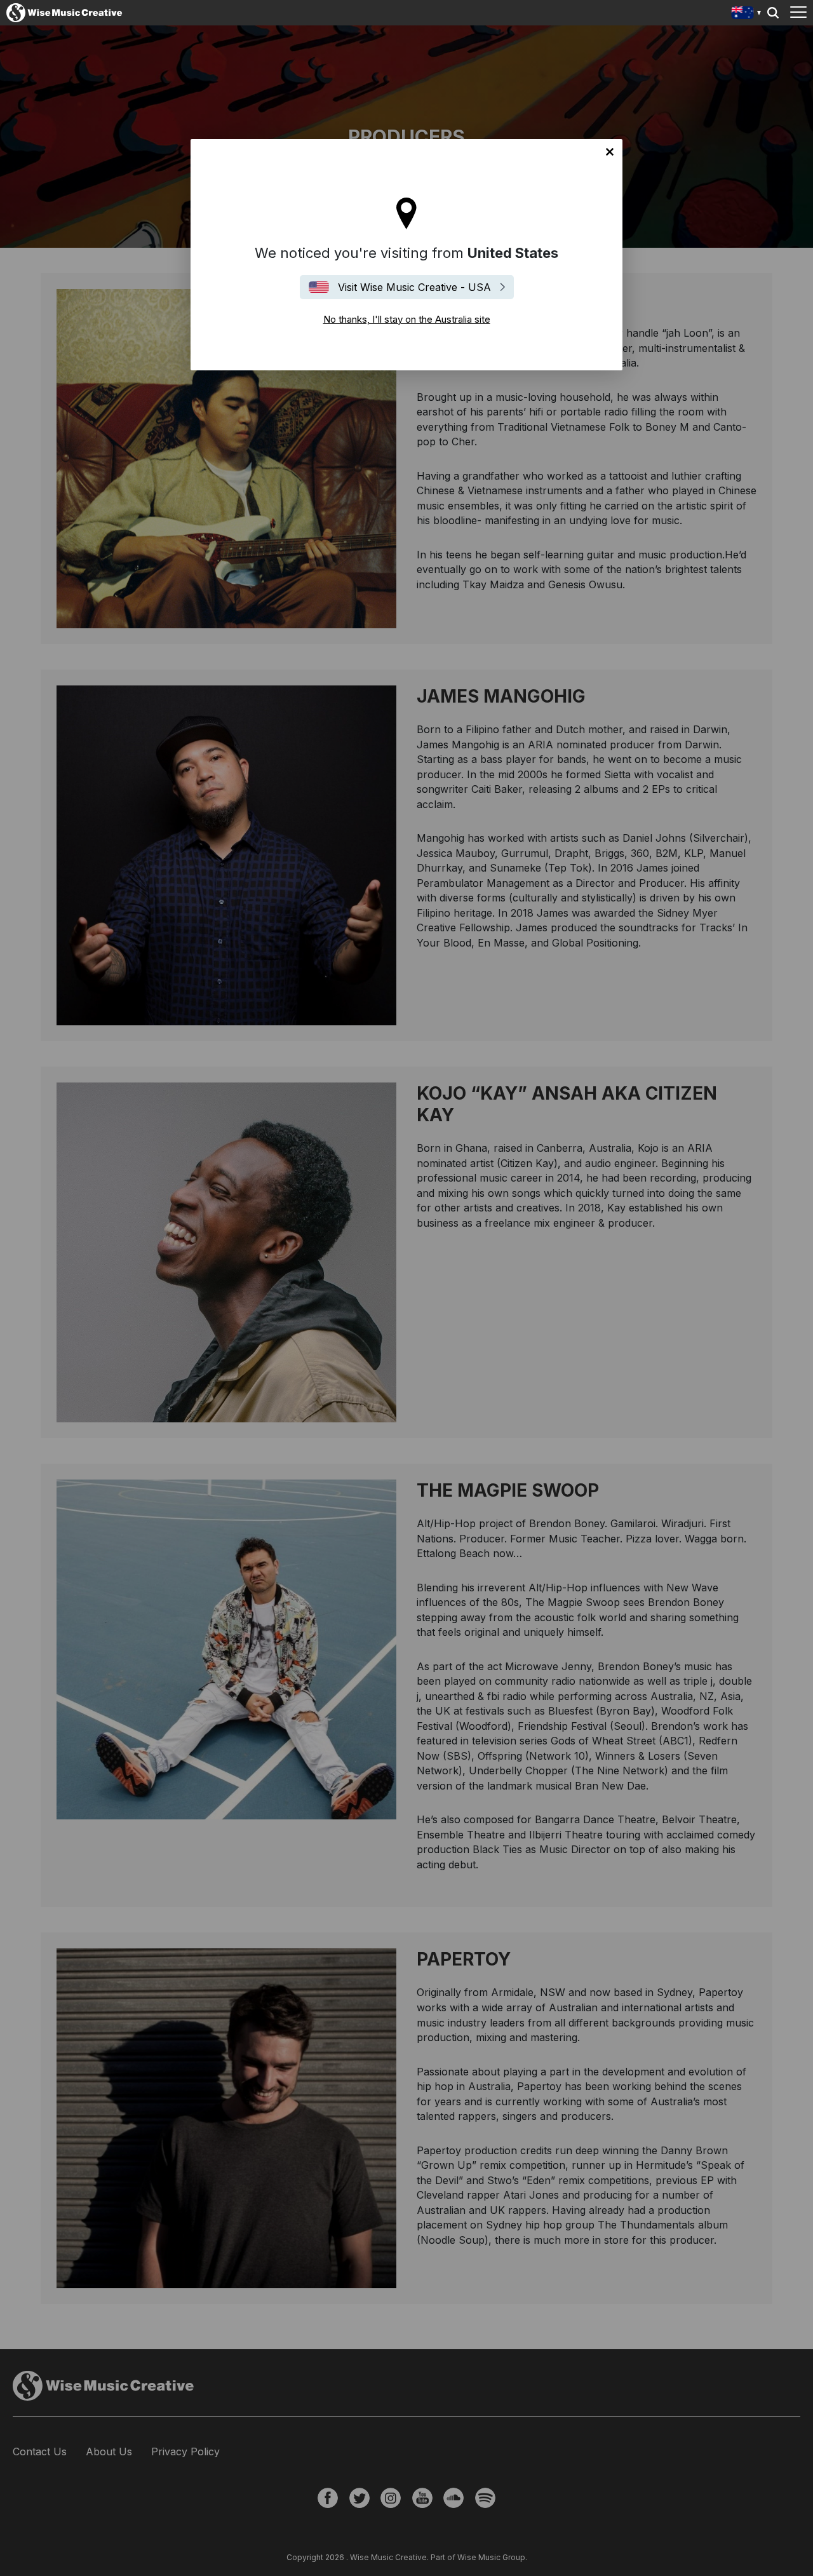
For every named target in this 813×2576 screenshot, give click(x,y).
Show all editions (747, 14)
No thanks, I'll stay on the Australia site (610, 152)
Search (773, 13)
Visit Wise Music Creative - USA (414, 287)
